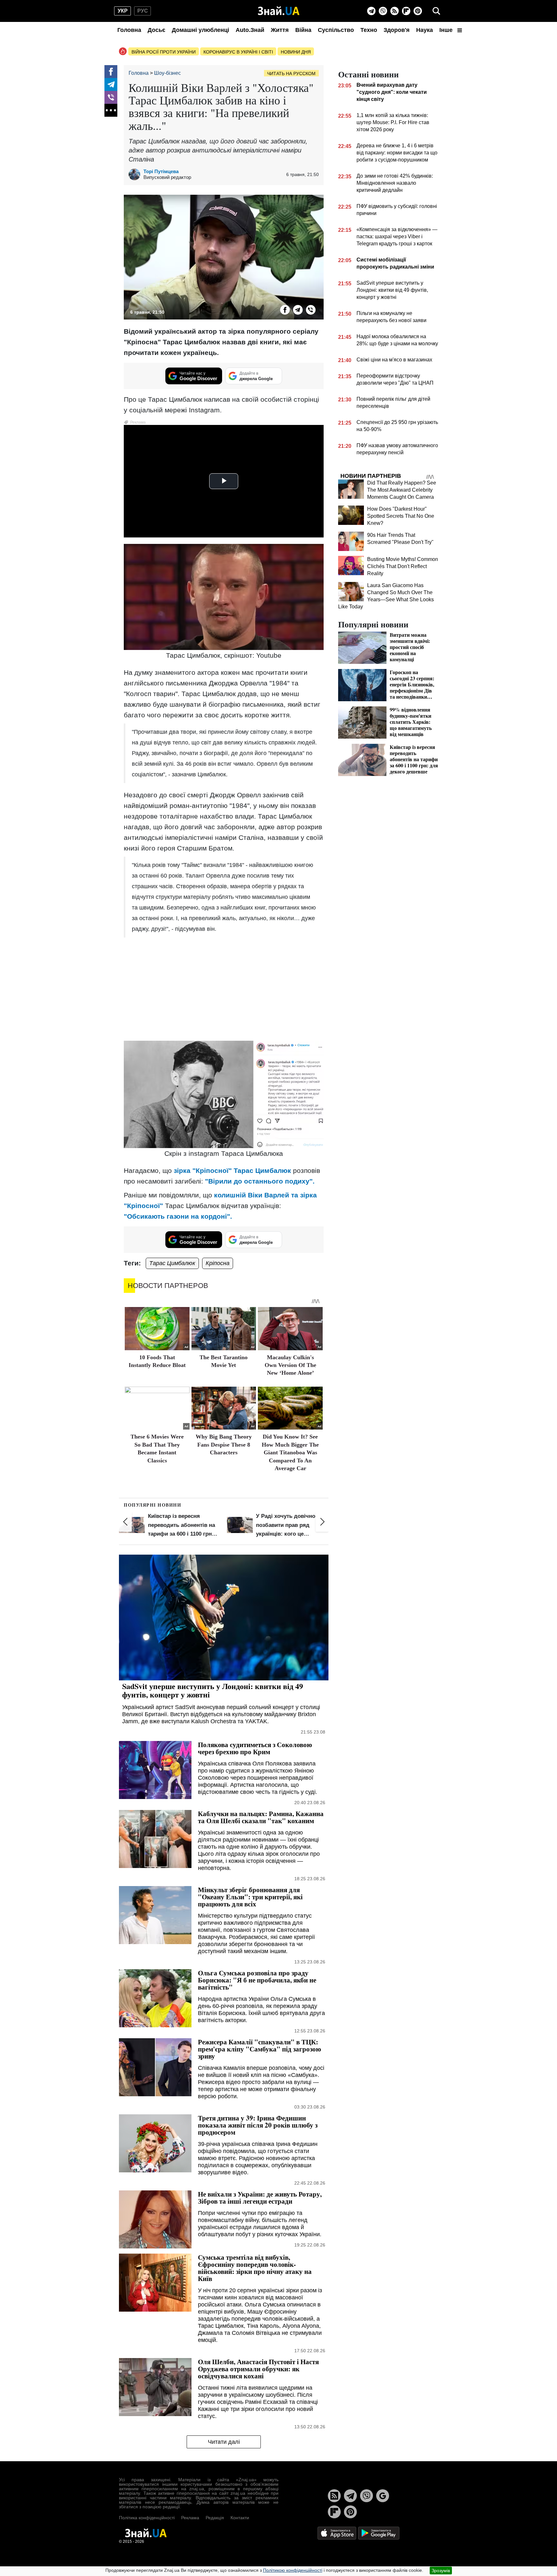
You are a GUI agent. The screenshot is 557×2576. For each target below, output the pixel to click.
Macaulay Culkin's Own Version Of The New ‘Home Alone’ (290, 1365)
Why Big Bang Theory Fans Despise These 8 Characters (224, 1445)
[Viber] (383, 11)
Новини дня (296, 52)
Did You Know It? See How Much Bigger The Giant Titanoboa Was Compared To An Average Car (290, 1452)
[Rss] (395, 11)
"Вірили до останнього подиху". (260, 1181)
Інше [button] (447, 30)
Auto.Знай (250, 30)
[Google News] (383, 2496)
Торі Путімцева (161, 171)
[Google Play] (379, 2533)
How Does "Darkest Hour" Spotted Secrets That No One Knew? (401, 516)
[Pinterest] (418, 11)
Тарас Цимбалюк (172, 1263)
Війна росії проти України (164, 52)
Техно (369, 30)
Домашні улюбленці (200, 30)
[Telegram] (371, 11)
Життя (280, 30)
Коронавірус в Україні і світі (238, 52)
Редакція (215, 2518)
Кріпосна (218, 1263)
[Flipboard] (406, 11)
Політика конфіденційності (147, 2518)
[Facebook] (111, 72)
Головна (129, 30)
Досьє (156, 30)
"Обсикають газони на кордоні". (178, 1216)
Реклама (190, 2518)
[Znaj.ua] (279, 11)
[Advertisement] (224, 989)
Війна (303, 30)
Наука (425, 30)
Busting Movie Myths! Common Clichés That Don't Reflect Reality (403, 566)
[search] (436, 11)
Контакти (240, 2518)
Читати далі (224, 2442)
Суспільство (336, 30)
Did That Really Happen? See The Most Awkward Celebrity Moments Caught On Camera (402, 490)
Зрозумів (441, 2571)
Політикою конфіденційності (293, 2570)
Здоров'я (397, 30)
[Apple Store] (337, 2533)
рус (143, 11)
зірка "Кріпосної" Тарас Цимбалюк (232, 1170)
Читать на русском (291, 74)
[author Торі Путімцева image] (136, 174)
